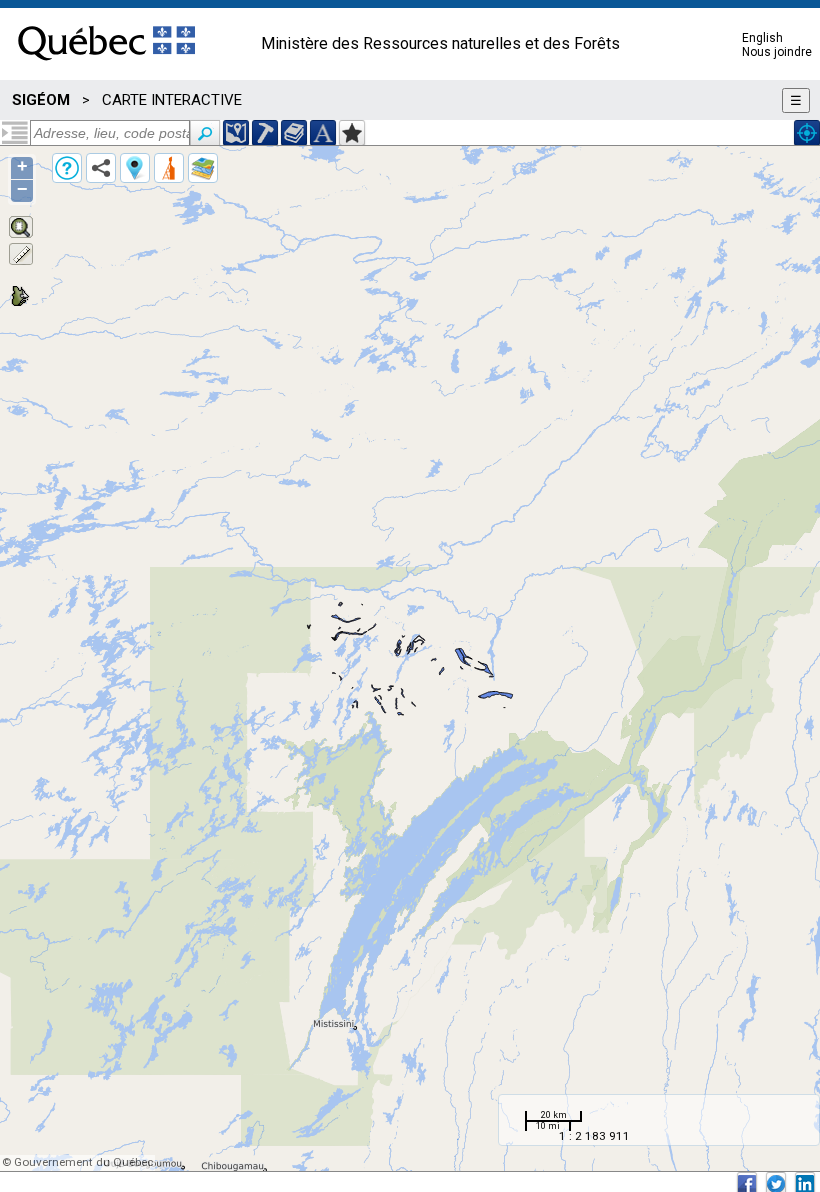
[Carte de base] (203, 168)
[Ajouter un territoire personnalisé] (352, 133)
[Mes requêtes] (169, 168)
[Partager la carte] (101, 168)
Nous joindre (777, 52)
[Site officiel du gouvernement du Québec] (106, 67)
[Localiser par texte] (323, 133)
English (762, 38)
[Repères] (135, 168)
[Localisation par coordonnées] (236, 133)
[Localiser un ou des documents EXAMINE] (294, 133)
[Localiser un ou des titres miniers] (265, 133)
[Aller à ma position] (807, 133)
